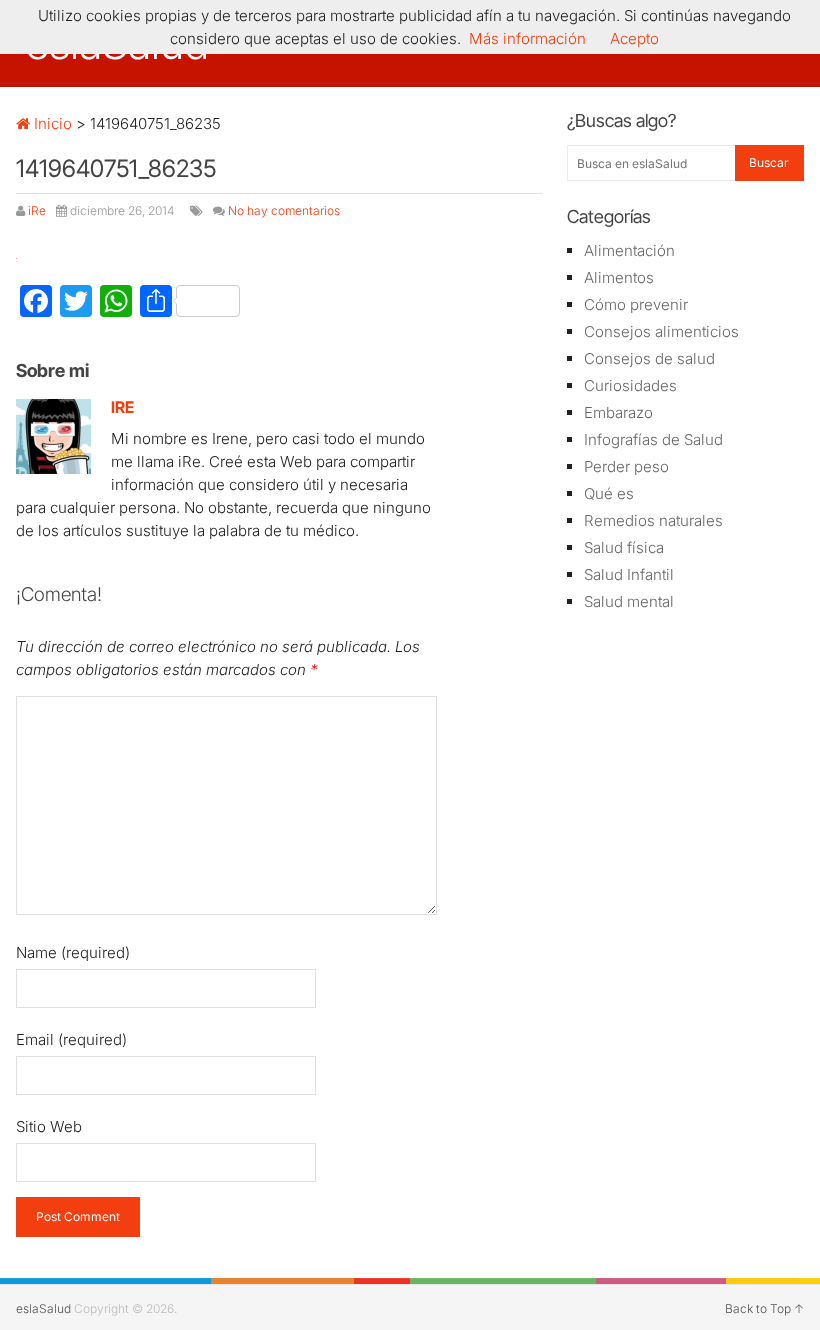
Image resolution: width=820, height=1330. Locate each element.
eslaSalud (43, 1308)
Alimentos (619, 277)
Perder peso (626, 466)
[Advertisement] (685, 746)
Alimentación (629, 250)
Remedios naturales (653, 520)
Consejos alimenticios (661, 331)
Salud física (624, 547)
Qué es (609, 493)
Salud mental (629, 601)
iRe (37, 210)
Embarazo (618, 412)
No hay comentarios (284, 210)
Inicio (51, 123)
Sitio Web (49, 1126)
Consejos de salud (649, 358)
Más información (527, 38)
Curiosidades (630, 385)
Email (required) (71, 1039)
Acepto (634, 38)
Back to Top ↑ (764, 1308)
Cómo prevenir (636, 304)
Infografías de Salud (653, 439)
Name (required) (73, 952)
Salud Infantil (629, 574)
